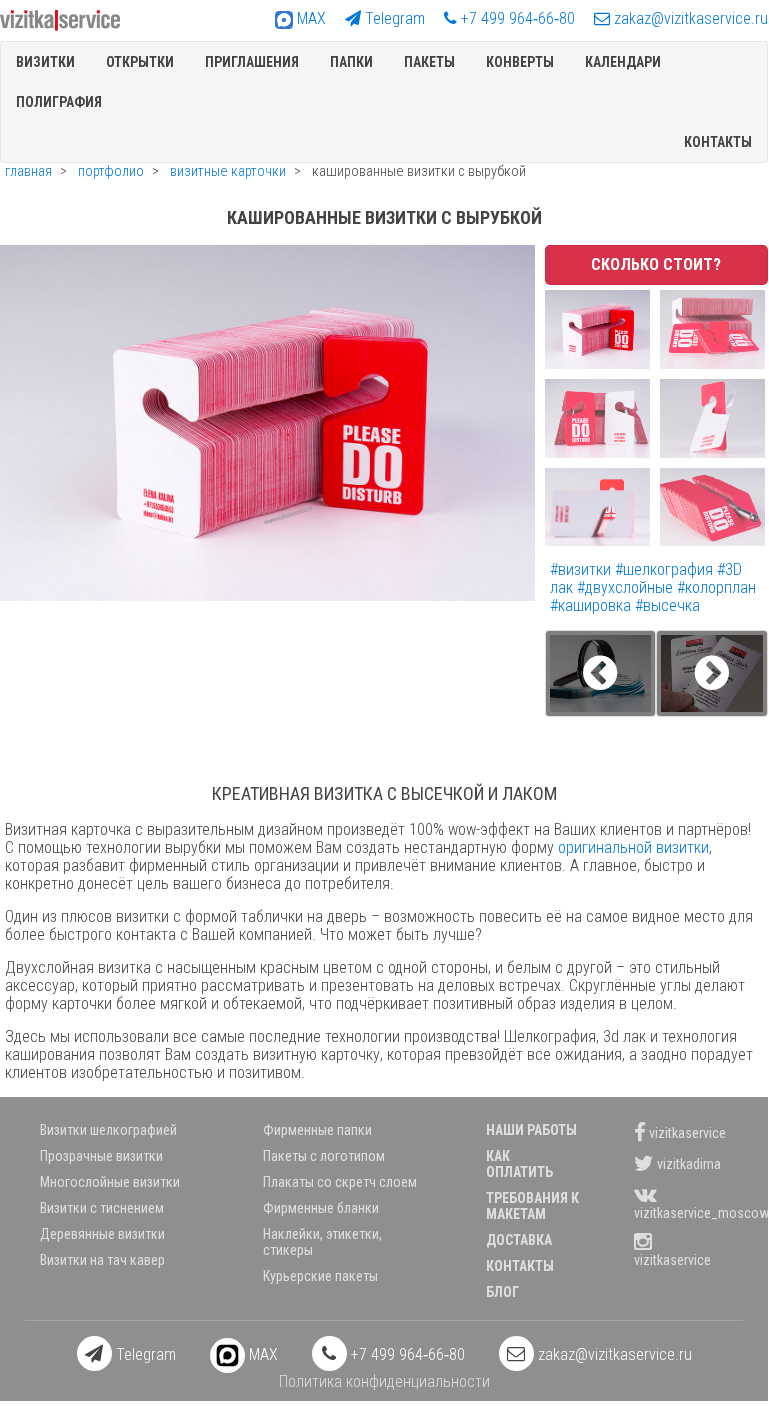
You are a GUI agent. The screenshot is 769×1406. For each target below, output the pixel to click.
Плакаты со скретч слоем (340, 1182)
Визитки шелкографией (108, 1130)
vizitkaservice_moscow (688, 1213)
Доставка (519, 1240)
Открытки (140, 62)
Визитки (45, 62)
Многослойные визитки (110, 1182)
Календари (623, 62)
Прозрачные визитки (101, 1156)
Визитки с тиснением (102, 1208)
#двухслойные (627, 587)
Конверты (520, 62)
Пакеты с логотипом (324, 1156)
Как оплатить (519, 1164)
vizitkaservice (686, 1132)
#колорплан (716, 587)
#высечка (667, 605)
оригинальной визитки (633, 847)
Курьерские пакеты (320, 1276)
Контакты (718, 142)
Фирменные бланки (321, 1208)
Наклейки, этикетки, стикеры (322, 1242)
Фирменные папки (317, 1130)
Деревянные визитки (102, 1234)
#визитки (582, 569)
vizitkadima (687, 1163)
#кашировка (592, 605)
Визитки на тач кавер (102, 1260)
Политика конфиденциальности (384, 1381)
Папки (351, 62)
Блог (502, 1292)
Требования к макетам (532, 1206)
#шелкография (666, 569)
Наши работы (531, 1130)
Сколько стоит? (656, 264)
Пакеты (429, 62)
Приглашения (252, 62)
